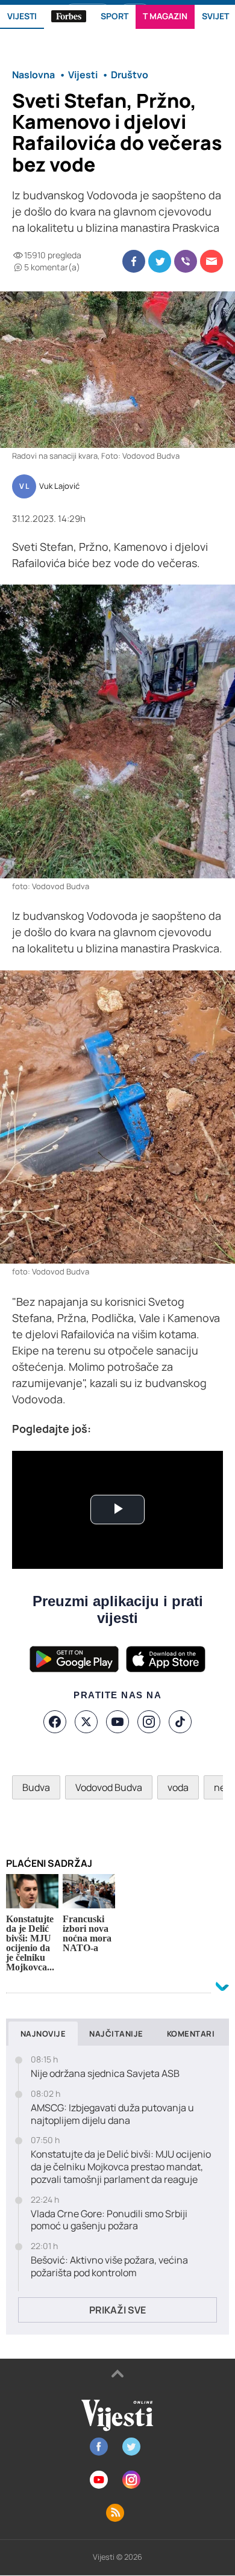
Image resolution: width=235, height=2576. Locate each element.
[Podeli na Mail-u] (211, 261)
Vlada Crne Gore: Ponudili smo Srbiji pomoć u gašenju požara (109, 2220)
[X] (86, 1722)
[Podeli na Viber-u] (186, 261)
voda (178, 1787)
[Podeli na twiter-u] (160, 261)
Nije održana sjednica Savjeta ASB (105, 2074)
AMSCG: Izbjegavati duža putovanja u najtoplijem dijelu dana (112, 2114)
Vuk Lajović (59, 486)
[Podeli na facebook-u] (134, 261)
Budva (36, 1787)
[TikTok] (180, 1722)
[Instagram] (149, 1722)
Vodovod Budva (109, 1787)
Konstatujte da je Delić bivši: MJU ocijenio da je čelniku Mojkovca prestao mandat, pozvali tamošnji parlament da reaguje (121, 2167)
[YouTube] (117, 1722)
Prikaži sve (117, 2310)
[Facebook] (55, 1722)
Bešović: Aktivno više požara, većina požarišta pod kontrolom (109, 2267)
